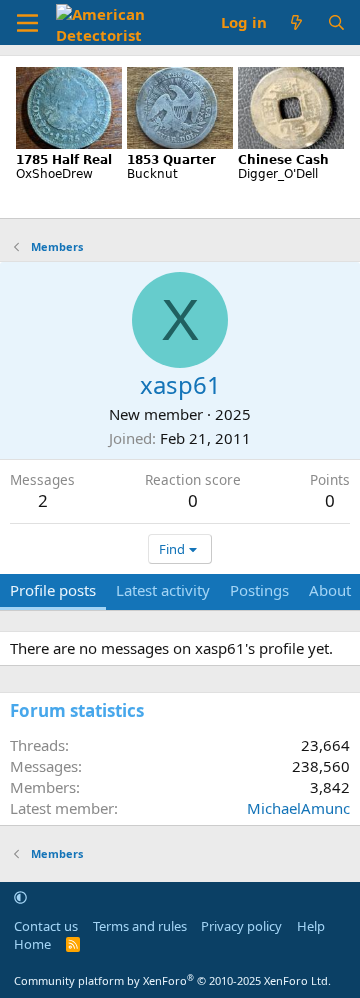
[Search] (336, 22)
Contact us (46, 926)
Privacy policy (241, 926)
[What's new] (296, 22)
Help (311, 926)
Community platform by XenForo (172, 980)
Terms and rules (140, 926)
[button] (20, 897)
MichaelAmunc (298, 808)
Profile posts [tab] (53, 590)
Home (32, 944)
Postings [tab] (259, 590)
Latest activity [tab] (163, 590)
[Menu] (27, 23)
